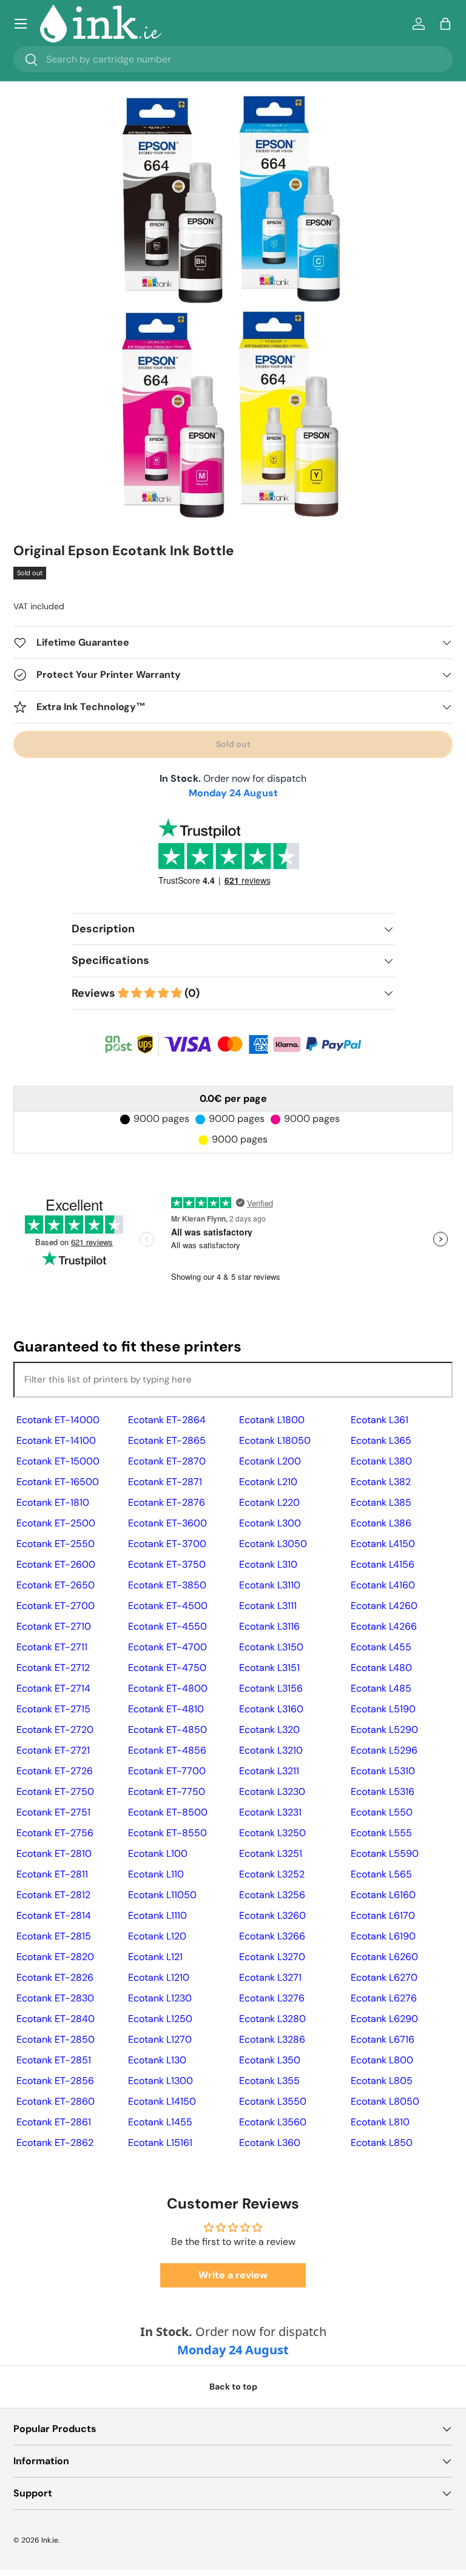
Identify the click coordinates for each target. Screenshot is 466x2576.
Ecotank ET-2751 (53, 1812)
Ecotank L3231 (270, 1812)
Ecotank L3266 (272, 1936)
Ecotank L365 (381, 1440)
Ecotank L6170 (383, 1915)
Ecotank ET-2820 (55, 1957)
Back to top (233, 2386)
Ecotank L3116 (269, 1626)
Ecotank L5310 (383, 1771)
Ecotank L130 (157, 2060)
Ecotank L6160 (383, 1895)
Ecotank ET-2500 (56, 1523)
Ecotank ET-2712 (53, 1668)
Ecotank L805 (382, 2081)
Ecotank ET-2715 (53, 1709)
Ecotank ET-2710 (54, 1626)
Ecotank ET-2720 (55, 1730)
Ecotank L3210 (271, 1750)
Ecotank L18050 (275, 1440)
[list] (233, 310)
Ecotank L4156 (383, 1564)
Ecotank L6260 (384, 1957)
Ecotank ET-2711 (52, 1647)
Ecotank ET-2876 (167, 1502)
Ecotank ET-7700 (167, 1771)
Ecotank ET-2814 (54, 1915)
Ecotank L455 (381, 1647)
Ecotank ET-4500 (168, 1606)
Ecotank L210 (268, 1482)
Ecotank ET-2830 (55, 1998)
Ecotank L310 (268, 1564)
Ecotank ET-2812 (53, 1895)
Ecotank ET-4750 (167, 1668)
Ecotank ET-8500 (168, 1812)
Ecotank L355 (269, 2081)
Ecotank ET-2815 (54, 1936)
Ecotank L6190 (383, 1936)
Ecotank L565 (381, 1874)
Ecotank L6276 (384, 1998)
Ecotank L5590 (385, 1853)
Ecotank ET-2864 (167, 1420)
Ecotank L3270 (272, 1957)
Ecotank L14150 (162, 2101)
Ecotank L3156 (271, 1688)
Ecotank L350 (270, 2060)
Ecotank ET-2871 (165, 1482)
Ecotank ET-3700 (167, 1544)
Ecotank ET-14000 (58, 1420)
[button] (445, 24)
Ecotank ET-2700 (56, 1606)
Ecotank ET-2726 (55, 1771)
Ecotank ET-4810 (166, 1709)
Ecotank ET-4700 (167, 1647)
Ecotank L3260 (272, 1915)
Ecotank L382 (381, 1482)
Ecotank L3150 (271, 1647)
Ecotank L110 (156, 1874)
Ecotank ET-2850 (56, 2039)
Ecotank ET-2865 (167, 1440)
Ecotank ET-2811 (52, 1874)
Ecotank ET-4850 (167, 1730)
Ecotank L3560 (273, 2122)
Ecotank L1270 (160, 2039)
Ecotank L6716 (383, 2039)
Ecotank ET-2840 (56, 2019)
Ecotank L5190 (383, 1709)
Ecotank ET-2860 (56, 2101)
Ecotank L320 (269, 1730)
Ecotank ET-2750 (55, 1792)
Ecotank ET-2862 (55, 2143)
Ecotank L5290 (384, 1730)
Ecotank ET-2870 (167, 1461)
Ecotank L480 (381, 1668)
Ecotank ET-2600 (56, 1564)
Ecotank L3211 (269, 1771)
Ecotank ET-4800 (168, 1688)
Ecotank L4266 (384, 1626)
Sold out (233, 744)
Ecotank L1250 (160, 2019)
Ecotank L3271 (270, 1977)
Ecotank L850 (382, 2143)
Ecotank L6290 (384, 2019)
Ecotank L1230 (160, 1998)
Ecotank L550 (382, 1812)
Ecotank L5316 (383, 1792)
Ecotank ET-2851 (54, 2060)
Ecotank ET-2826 (55, 1977)
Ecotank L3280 (272, 2019)
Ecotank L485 (381, 1688)
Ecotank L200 (270, 1461)
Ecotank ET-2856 (55, 2081)
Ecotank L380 (381, 1461)
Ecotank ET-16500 (58, 1482)
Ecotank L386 (381, 1523)
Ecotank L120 (157, 1936)
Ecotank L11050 (162, 1895)
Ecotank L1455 (160, 2122)
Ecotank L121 (155, 1957)
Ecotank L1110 (157, 1915)
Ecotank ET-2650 (56, 1585)
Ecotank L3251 (271, 1853)
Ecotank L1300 (160, 2081)
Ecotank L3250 (272, 1833)
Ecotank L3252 (272, 1874)
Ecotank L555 (381, 1833)
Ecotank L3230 (272, 1792)
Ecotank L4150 (383, 1544)
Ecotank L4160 (383, 1585)
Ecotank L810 (380, 2122)
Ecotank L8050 (385, 2101)
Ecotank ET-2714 (53, 1688)
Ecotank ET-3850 (167, 1585)
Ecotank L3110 (270, 1585)
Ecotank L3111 (268, 1606)
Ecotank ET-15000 (58, 1461)
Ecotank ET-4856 (167, 1750)
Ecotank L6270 (384, 1977)
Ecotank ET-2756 (55, 1833)
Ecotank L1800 (272, 1420)
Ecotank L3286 (272, 2039)
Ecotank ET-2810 (54, 1853)
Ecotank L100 (158, 1853)
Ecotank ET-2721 (53, 1750)
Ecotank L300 (270, 1523)
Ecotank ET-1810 (53, 1502)
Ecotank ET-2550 (56, 1544)
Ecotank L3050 (273, 1544)
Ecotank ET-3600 (167, 1523)
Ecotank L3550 (273, 2101)
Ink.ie (50, 2540)
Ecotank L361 (380, 1420)
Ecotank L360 (270, 2143)
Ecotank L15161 (160, 2143)
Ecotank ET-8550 (167, 1833)
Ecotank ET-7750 (167, 1792)
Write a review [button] (233, 2275)
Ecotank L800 (382, 2060)
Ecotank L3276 (272, 1998)
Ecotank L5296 (384, 1750)
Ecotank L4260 (384, 1606)
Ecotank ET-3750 (167, 1564)
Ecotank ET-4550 (167, 1626)
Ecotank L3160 (271, 1709)
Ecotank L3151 (269, 1668)
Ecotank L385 (381, 1502)
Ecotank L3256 (272, 1895)
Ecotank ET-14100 (56, 1440)
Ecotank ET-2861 (54, 2122)
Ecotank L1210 (159, 1977)
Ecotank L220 (269, 1502)
